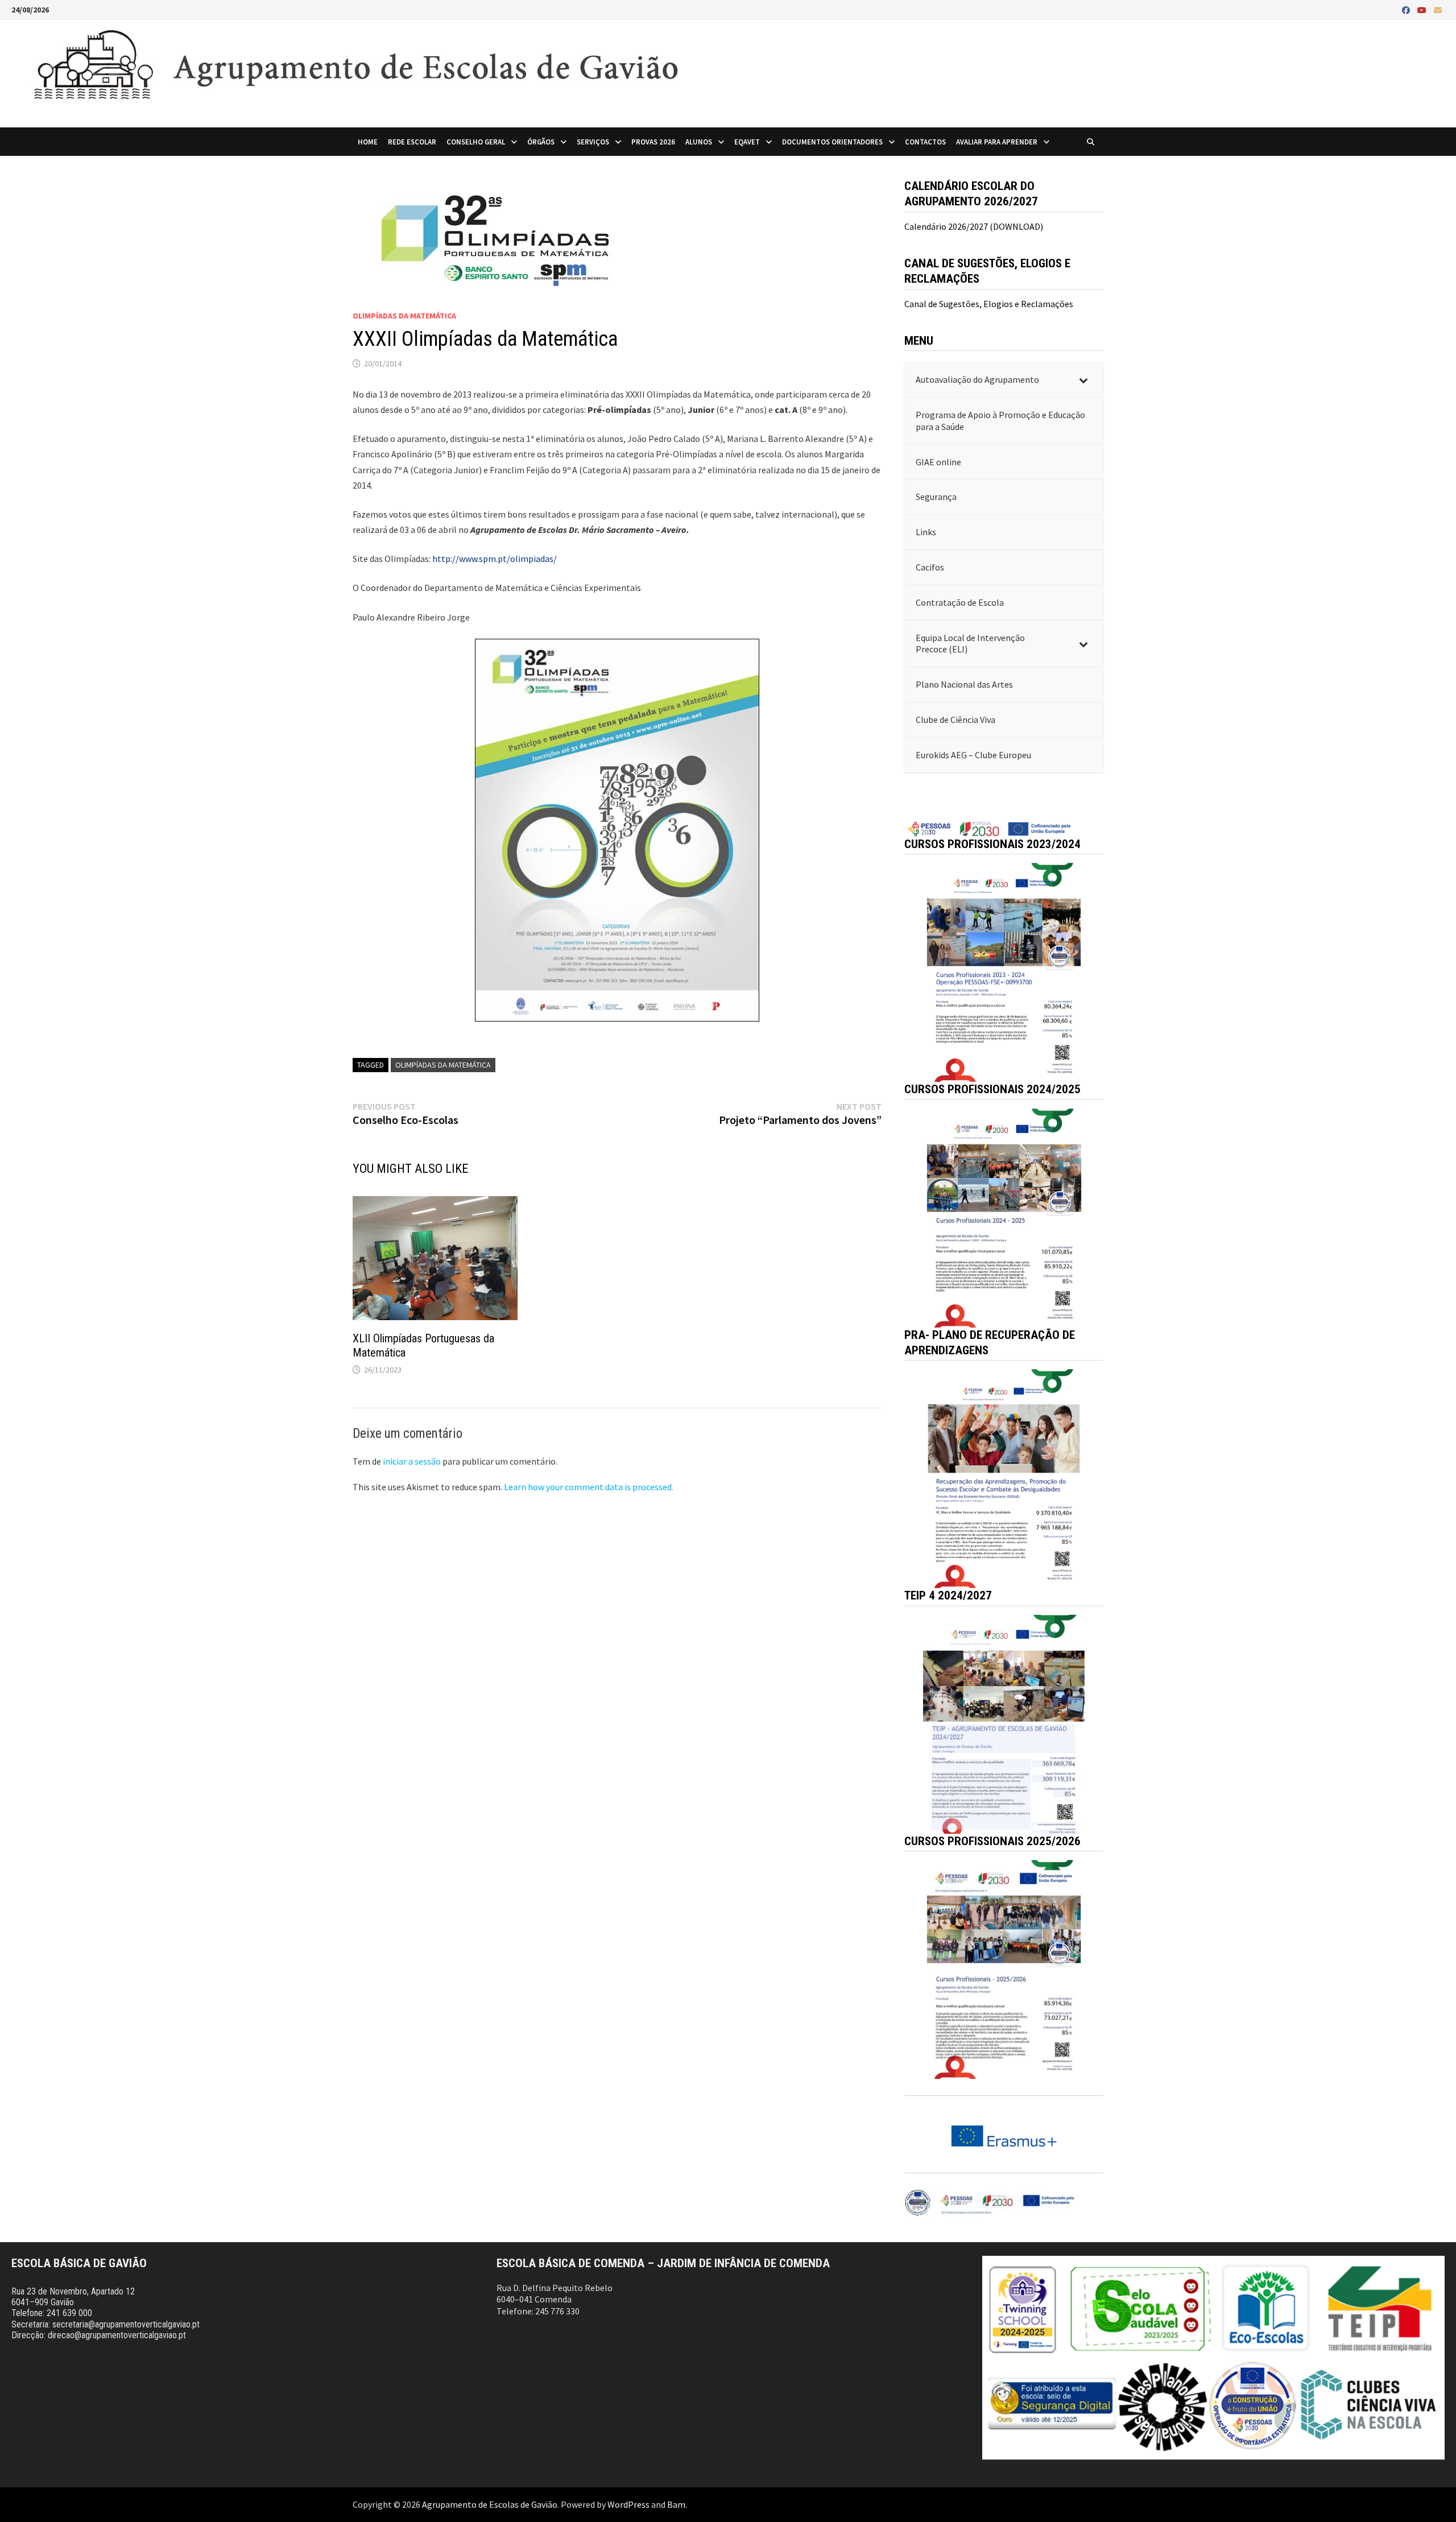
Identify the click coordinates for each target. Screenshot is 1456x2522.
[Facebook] (1407, 10)
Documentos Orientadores (832, 142)
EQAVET (747, 142)
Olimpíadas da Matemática (404, 316)
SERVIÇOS (593, 142)
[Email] (1438, 10)
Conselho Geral (476, 142)
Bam (676, 2504)
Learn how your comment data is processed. (589, 1487)
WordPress (628, 2504)
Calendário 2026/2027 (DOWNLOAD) (974, 226)
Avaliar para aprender (997, 142)
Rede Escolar (412, 142)
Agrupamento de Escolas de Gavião (490, 2504)
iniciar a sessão (412, 1461)
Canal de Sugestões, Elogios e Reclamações (989, 304)
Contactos (925, 142)
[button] (1004, 972)
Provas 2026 (653, 142)
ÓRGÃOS (541, 142)
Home (368, 142)
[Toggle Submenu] (1083, 380)
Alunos (699, 142)
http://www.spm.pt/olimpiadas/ (495, 559)
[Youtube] (1423, 10)
